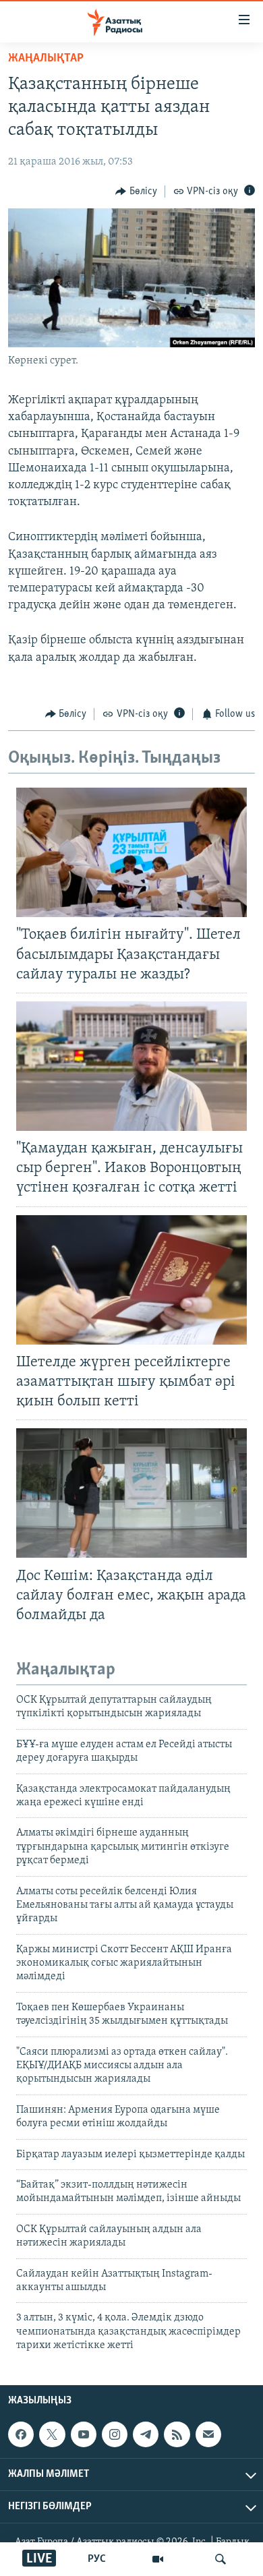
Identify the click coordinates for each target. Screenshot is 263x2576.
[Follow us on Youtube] (84, 2435)
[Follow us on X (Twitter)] (52, 2435)
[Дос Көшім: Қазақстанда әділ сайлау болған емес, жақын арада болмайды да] (131, 1493)
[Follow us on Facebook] (21, 2435)
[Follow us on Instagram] (115, 2435)
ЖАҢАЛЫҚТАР (46, 59)
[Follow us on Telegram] (146, 2435)
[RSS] (177, 2435)
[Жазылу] (208, 2435)
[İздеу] (221, 2559)
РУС (97, 2559)
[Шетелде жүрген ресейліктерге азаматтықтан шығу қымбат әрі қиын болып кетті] (131, 1280)
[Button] (136, 192)
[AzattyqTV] (158, 2559)
